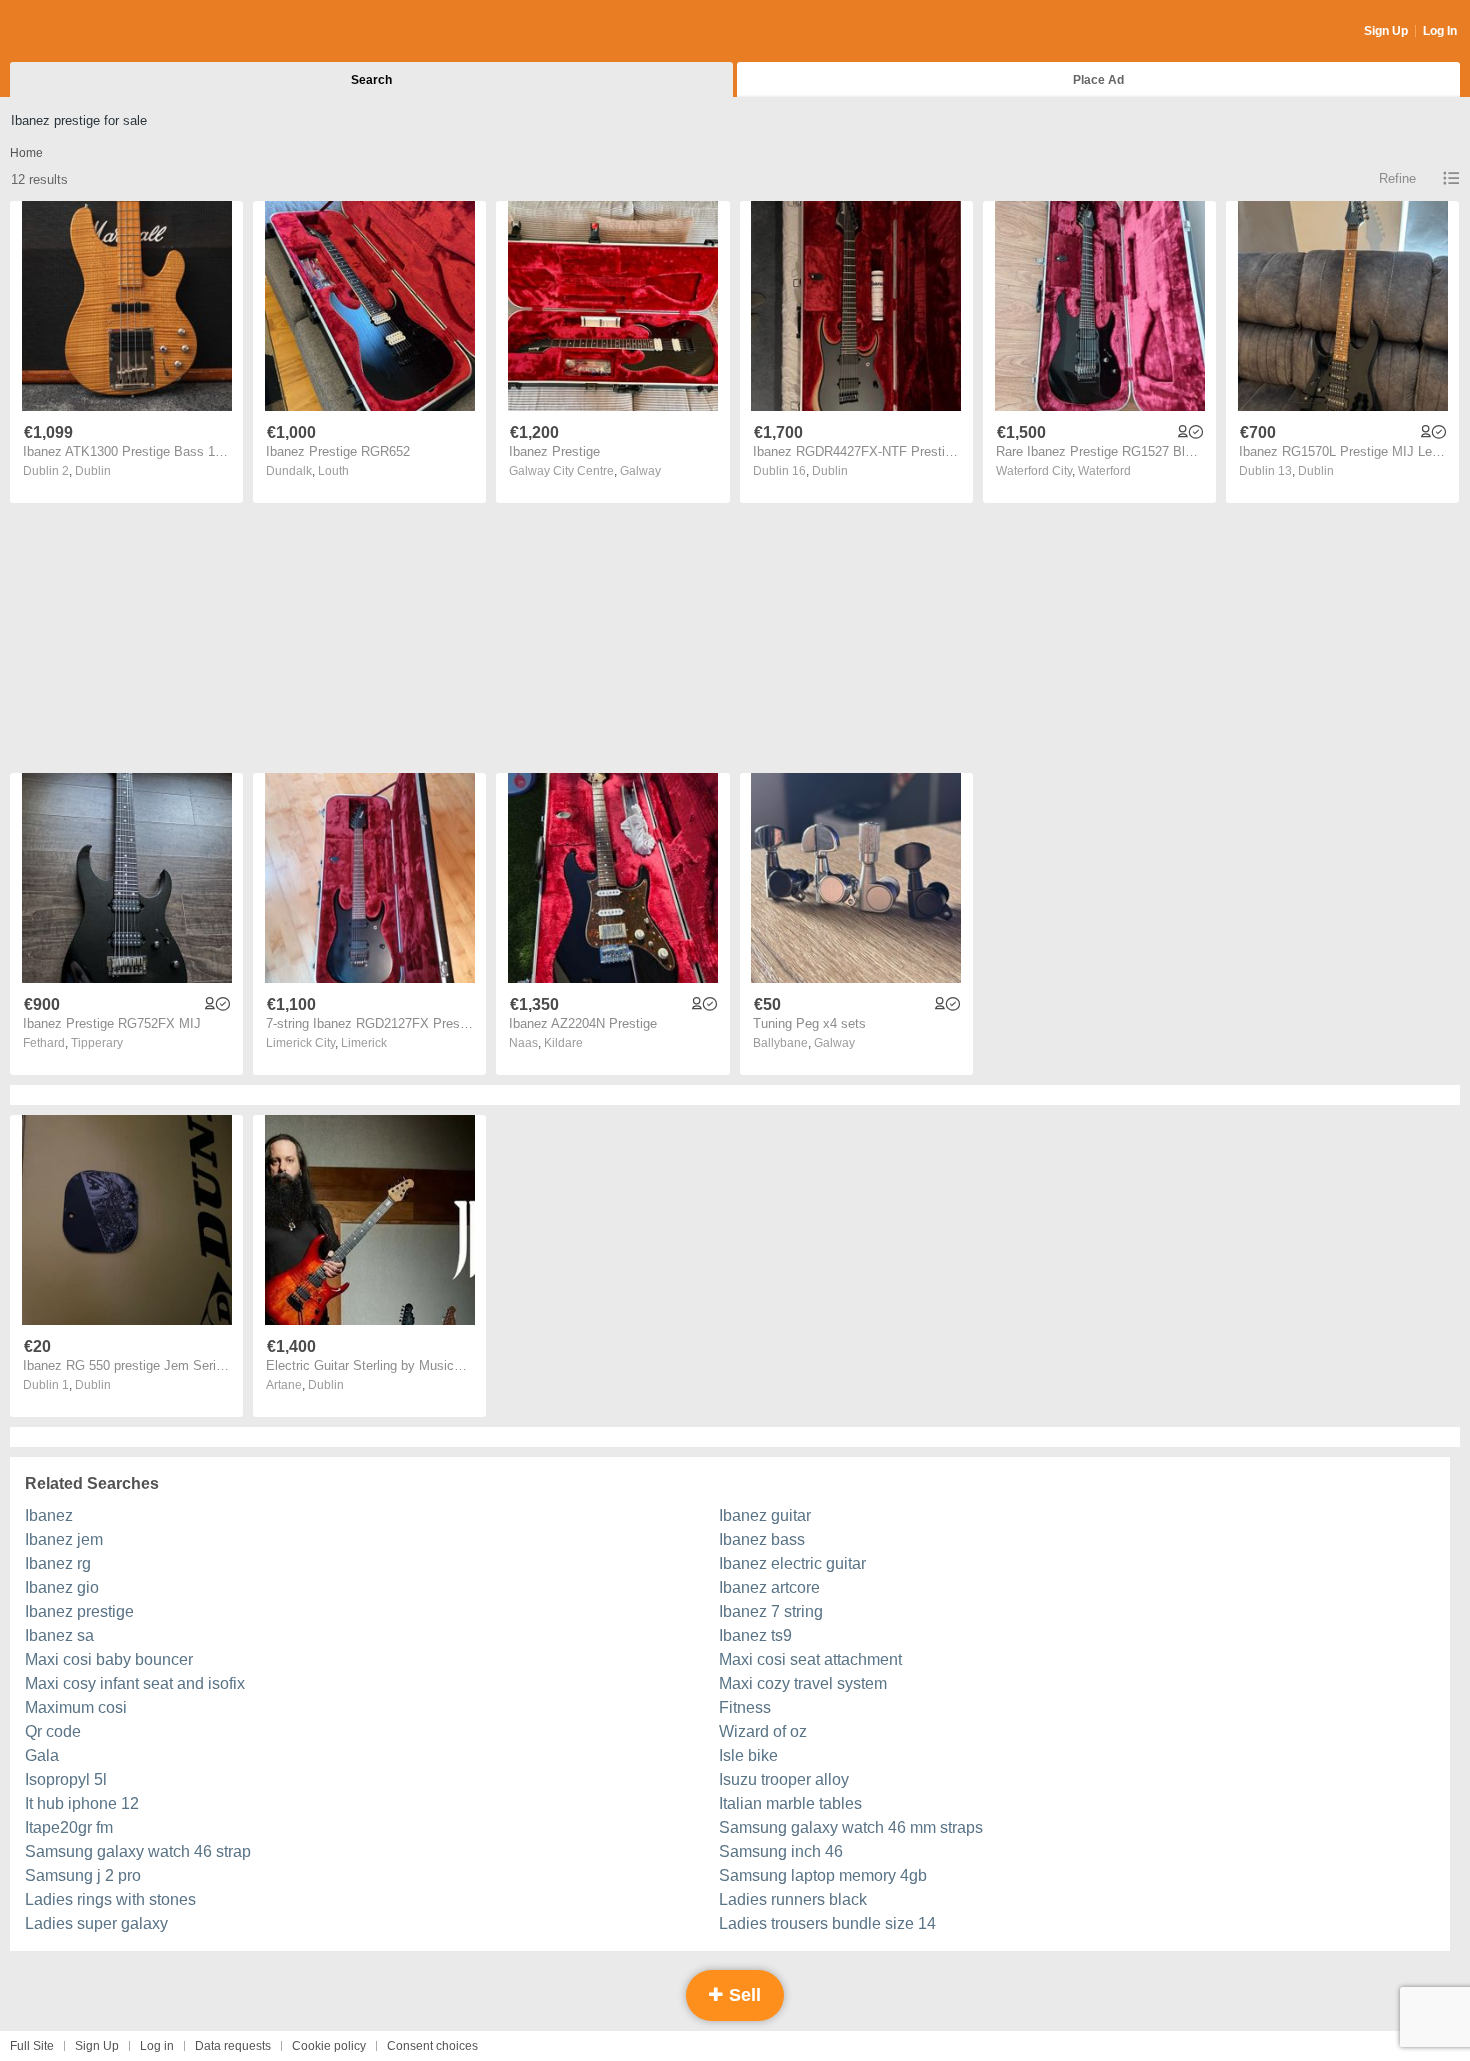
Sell (742, 1995)
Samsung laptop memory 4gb (823, 1875)
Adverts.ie (88, 32)
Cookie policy (329, 2046)
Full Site (32, 2046)
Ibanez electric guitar (792, 1563)
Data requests (233, 2046)
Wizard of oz (763, 1731)
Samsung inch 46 (781, 1851)
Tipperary (97, 1043)
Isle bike (748, 1755)
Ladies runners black (793, 1899)
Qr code (53, 1731)
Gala (42, 1755)
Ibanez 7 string (771, 1611)
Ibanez (49, 1515)
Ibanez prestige (79, 1611)
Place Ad (1098, 80)
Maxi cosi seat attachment (810, 1659)
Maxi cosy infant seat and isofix (135, 1683)
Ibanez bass (762, 1539)
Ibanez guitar (765, 1515)
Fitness (745, 1707)
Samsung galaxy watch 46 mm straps (851, 1827)
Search (371, 80)
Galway (640, 471)
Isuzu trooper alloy (784, 1779)
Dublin (93, 471)
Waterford (1104, 471)
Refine (1397, 178)
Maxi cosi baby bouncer (109, 1659)
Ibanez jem (64, 1539)
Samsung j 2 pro (83, 1875)
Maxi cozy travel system (803, 1683)
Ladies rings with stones (110, 1899)
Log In (1440, 31)
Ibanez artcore (769, 1587)
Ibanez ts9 (755, 1635)
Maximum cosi (76, 1707)
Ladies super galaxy (96, 1923)
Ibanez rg (58, 1563)
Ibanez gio (62, 1587)
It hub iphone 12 (82, 1803)
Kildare (563, 1043)
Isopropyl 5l (66, 1779)
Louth (333, 471)
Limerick (364, 1043)
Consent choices (432, 2046)
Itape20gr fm (69, 1827)
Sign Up (1386, 31)
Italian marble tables (790, 1803)
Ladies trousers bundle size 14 (827, 1923)
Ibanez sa (59, 1635)
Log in (157, 2046)
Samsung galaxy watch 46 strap (138, 1851)
